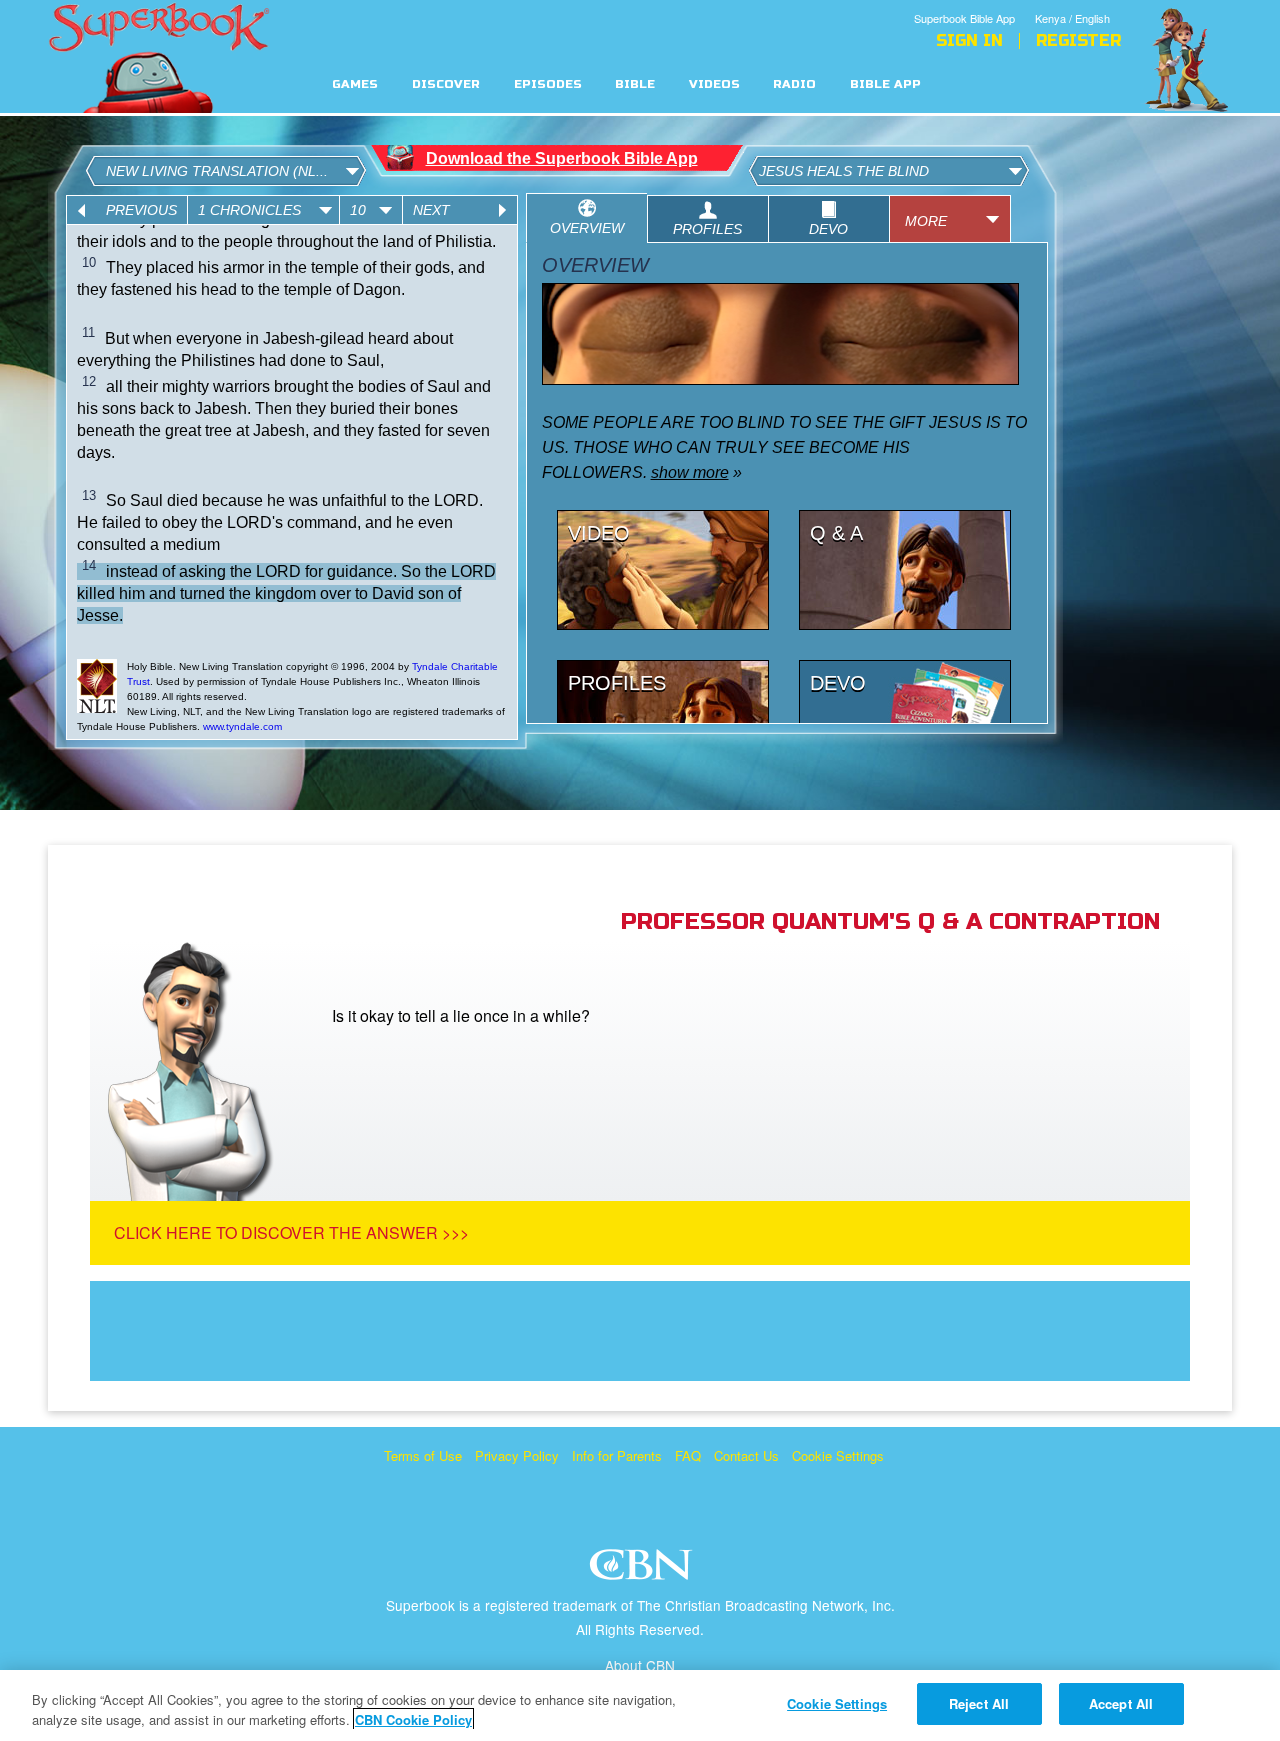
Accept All (1121, 1703)
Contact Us (746, 1455)
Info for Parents (617, 1455)
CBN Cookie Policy (413, 1719)
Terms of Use (423, 1455)
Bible (635, 84)
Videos (714, 84)
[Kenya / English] (1078, 3)
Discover (446, 84)
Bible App (885, 84)
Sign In (969, 41)
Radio (794, 84)
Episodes (548, 84)
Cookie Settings (838, 1455)
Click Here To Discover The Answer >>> (291, 1232)
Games (355, 84)
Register (1078, 41)
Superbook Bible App (964, 18)
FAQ (688, 1455)
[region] (640, 1705)
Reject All (979, 1703)
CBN (643, 1570)
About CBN (640, 1665)
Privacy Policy (517, 1455)
